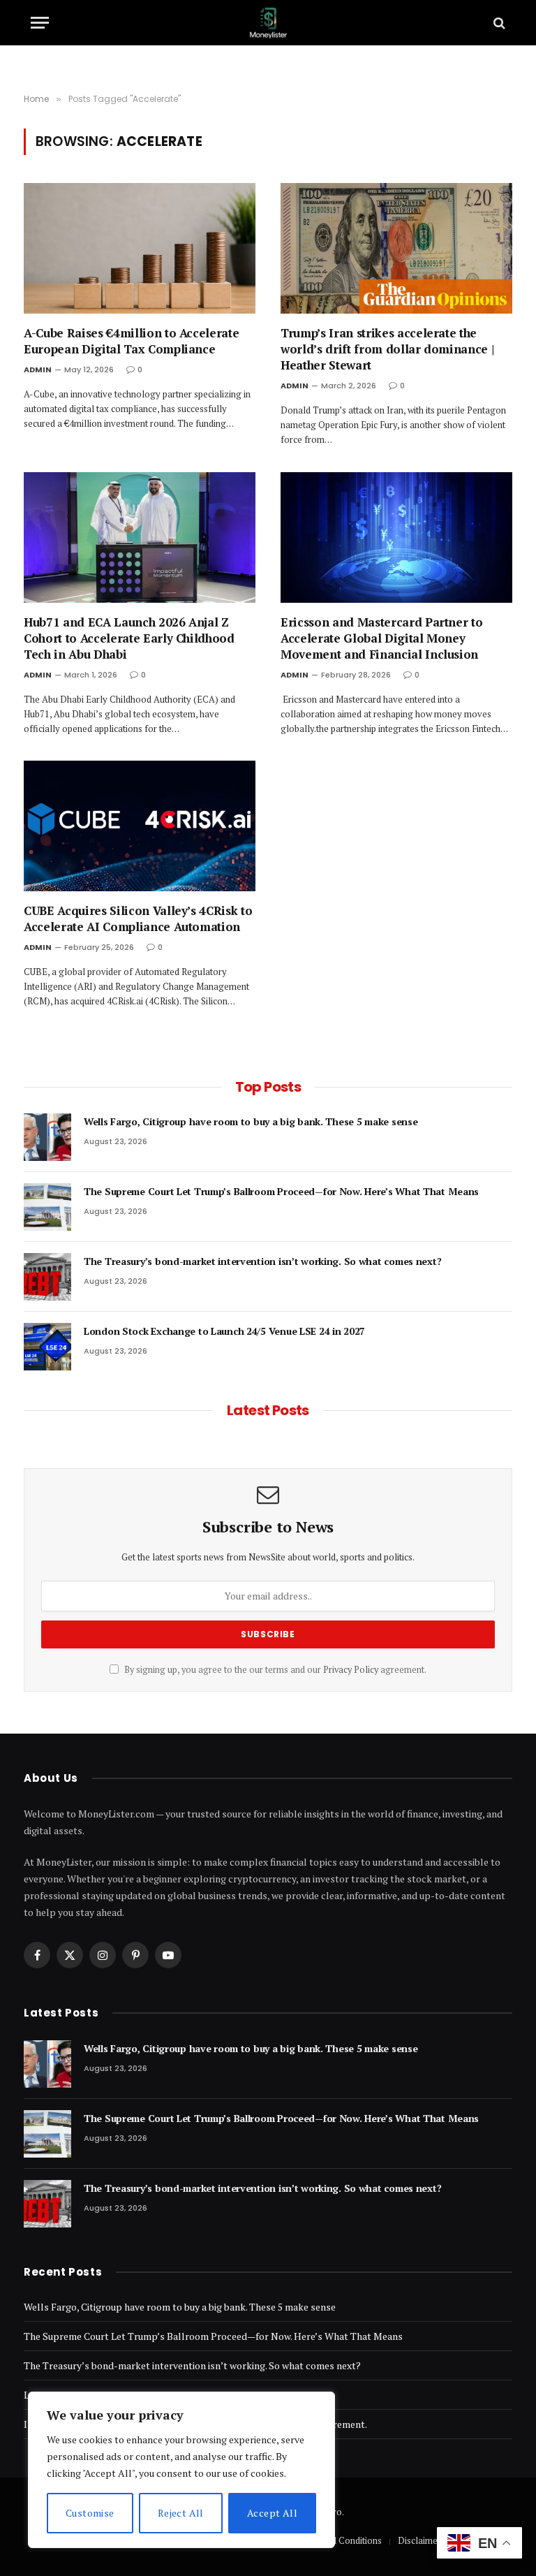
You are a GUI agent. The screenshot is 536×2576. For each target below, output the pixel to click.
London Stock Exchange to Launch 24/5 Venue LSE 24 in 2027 (224, 1331)
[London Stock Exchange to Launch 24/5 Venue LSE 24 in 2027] (47, 1347)
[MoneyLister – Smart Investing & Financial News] (268, 23)
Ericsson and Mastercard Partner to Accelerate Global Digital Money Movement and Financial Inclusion (381, 638)
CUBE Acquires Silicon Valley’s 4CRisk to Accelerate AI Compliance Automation (138, 919)
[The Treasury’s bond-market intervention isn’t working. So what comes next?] (47, 1277)
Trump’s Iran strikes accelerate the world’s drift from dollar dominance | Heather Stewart (387, 349)
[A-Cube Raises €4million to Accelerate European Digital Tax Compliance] (140, 248)
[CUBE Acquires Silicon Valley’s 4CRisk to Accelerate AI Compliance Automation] (140, 826)
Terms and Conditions (338, 2540)
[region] (181, 2470)
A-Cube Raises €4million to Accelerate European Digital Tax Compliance (131, 341)
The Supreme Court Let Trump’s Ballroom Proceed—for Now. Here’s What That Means (281, 1191)
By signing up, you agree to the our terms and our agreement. (274, 1670)
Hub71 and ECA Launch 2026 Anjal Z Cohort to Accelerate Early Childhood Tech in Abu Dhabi (129, 638)
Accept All (272, 2513)
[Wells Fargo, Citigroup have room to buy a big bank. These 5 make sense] (47, 1137)
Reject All (181, 2513)
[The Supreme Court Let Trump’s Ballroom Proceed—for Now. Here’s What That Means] (47, 1207)
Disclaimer (419, 2540)
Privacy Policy (351, 1670)
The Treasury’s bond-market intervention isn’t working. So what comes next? (262, 1261)
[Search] (498, 23)
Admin (38, 369)
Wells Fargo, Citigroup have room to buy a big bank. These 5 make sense (251, 1121)
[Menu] (40, 23)
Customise (90, 2513)
